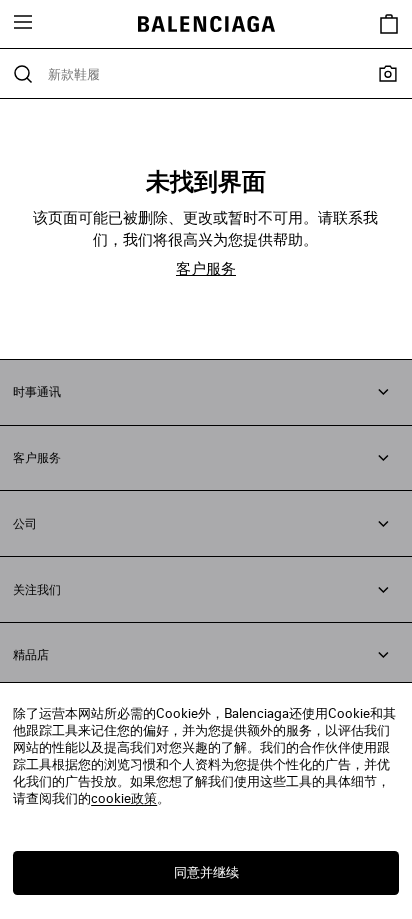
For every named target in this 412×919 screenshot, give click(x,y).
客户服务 (206, 268)
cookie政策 (124, 798)
